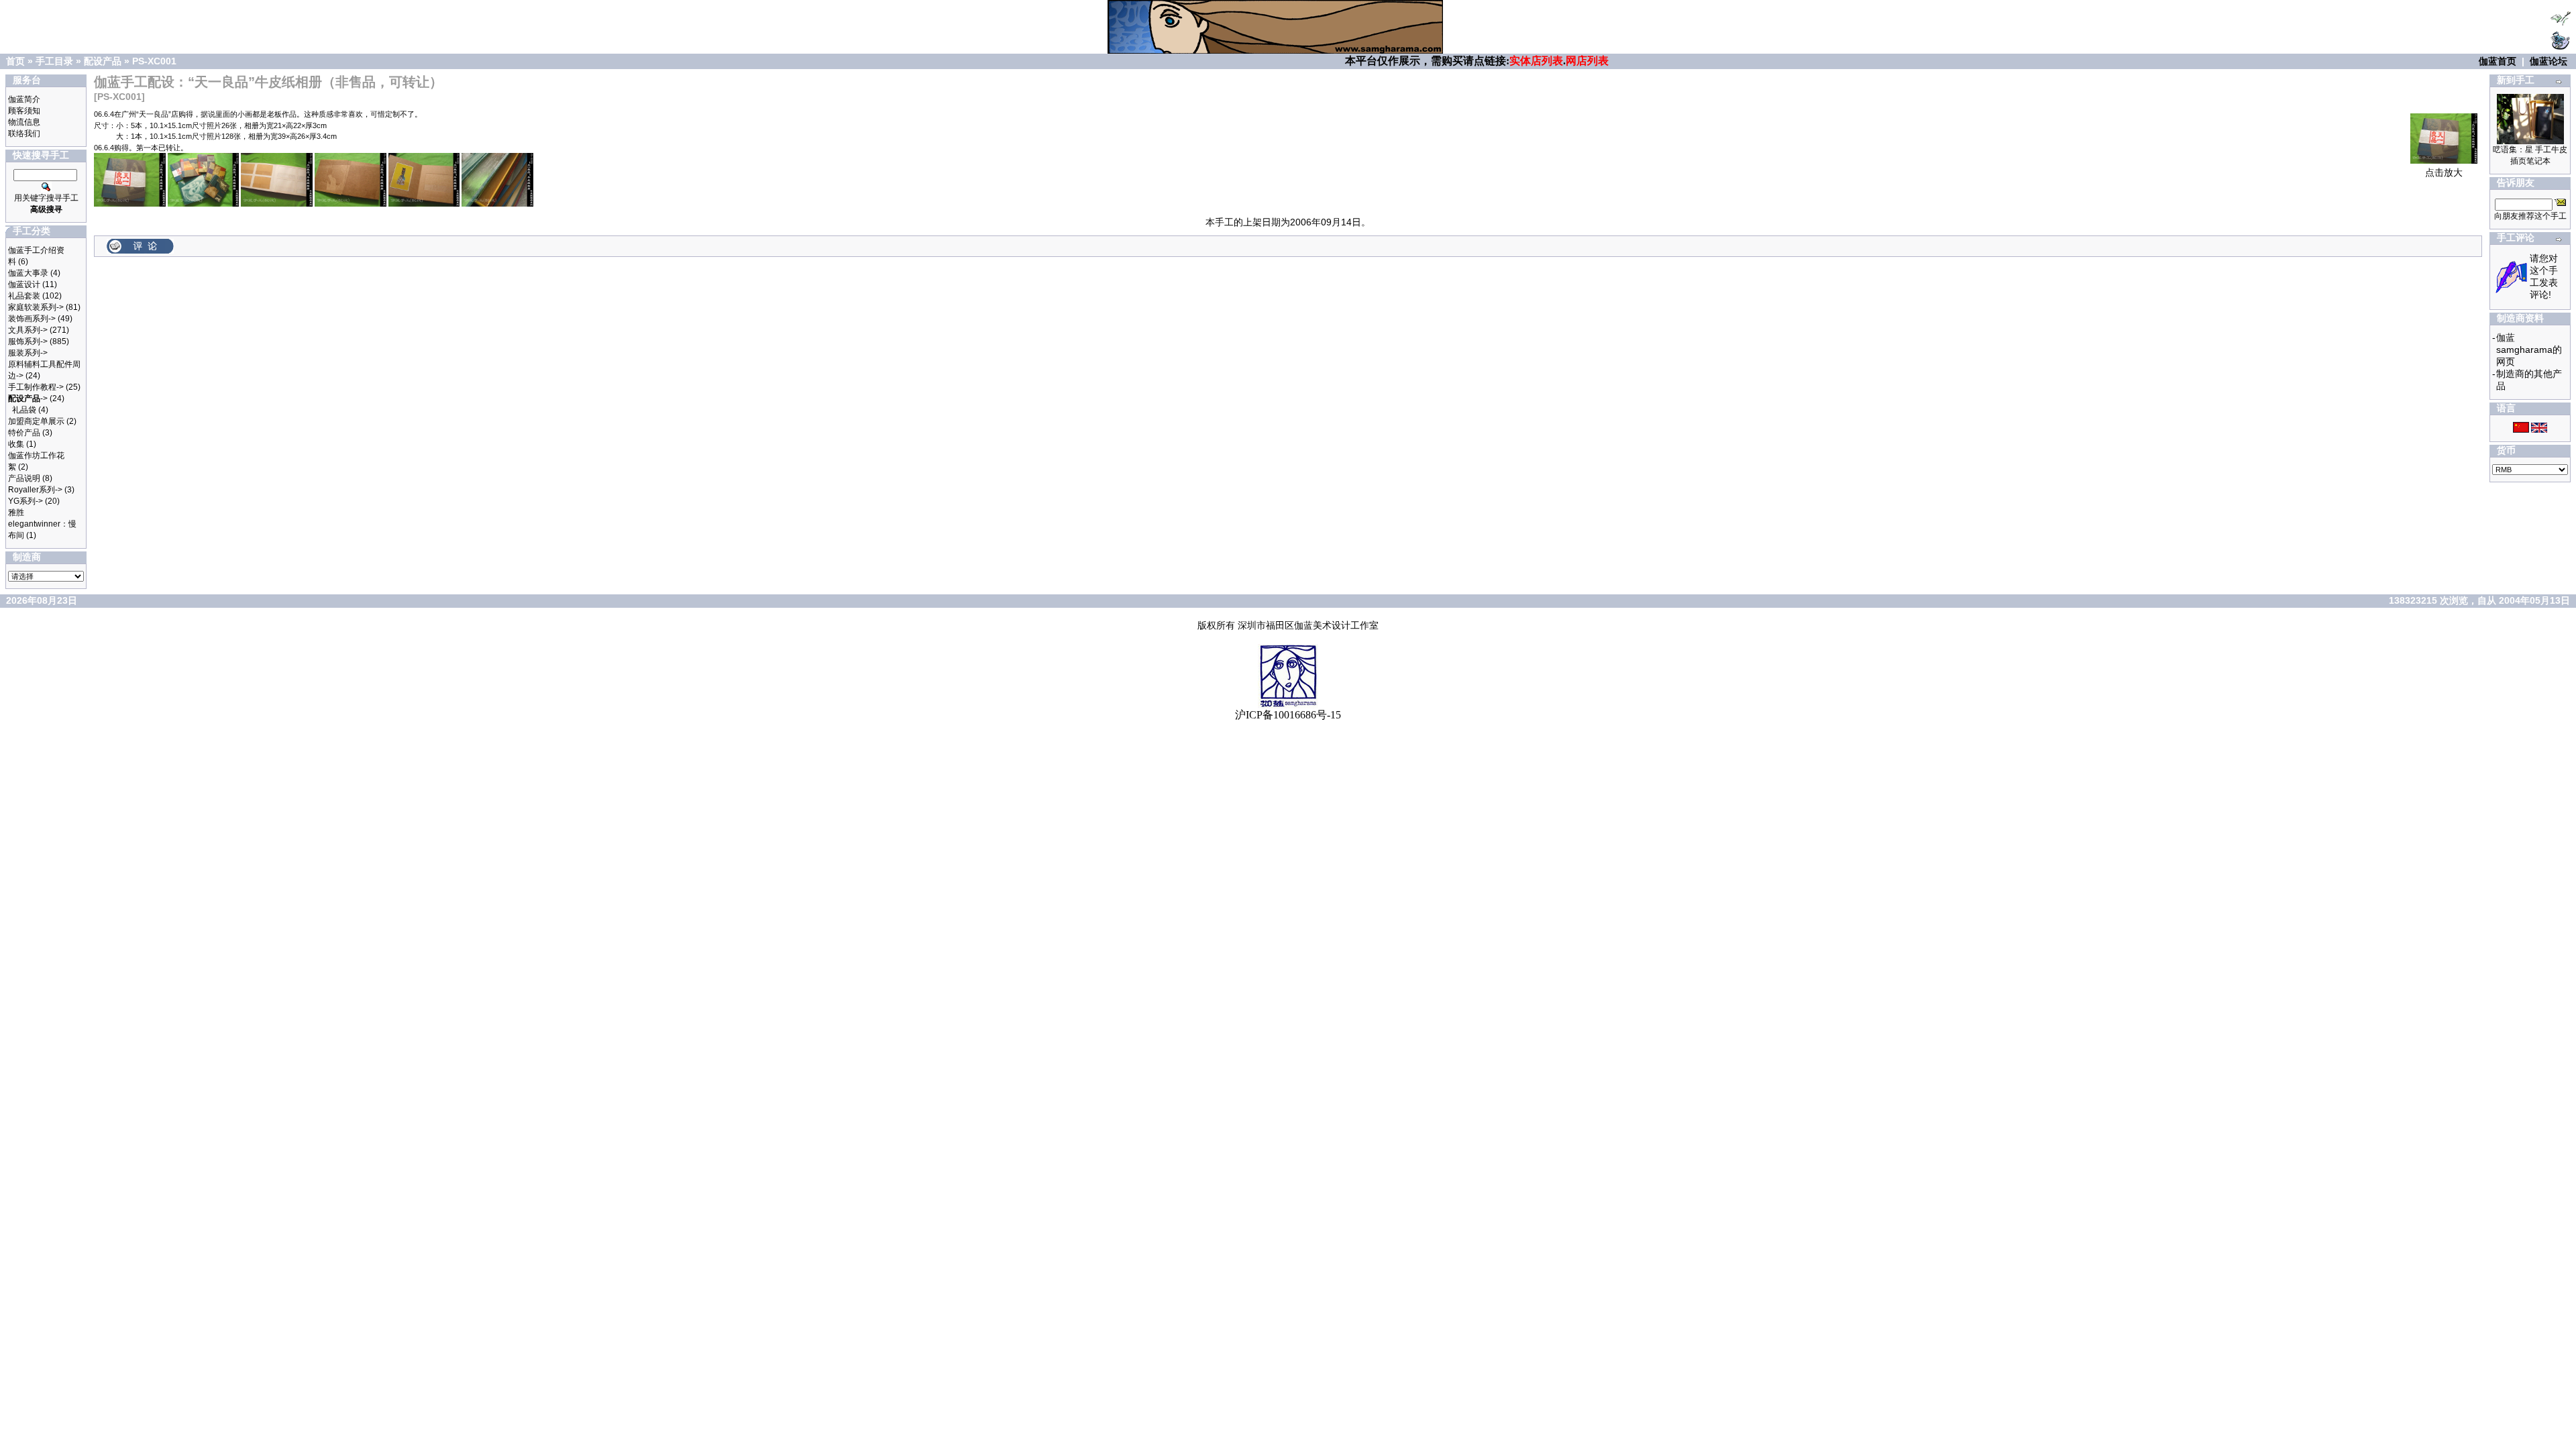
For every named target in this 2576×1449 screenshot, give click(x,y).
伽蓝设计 (24, 284)
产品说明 (24, 478)
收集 (16, 444)
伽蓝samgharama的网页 (2529, 350)
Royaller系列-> (35, 490)
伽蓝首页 (2498, 61)
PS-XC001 (154, 61)
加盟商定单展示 (36, 421)
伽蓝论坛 (2548, 61)
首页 (15, 61)
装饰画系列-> (32, 319)
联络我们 (24, 133)
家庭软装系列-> (36, 307)
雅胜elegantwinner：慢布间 (42, 524)
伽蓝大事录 (28, 273)
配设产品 (103, 61)
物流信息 (24, 122)
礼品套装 (24, 296)
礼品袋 (24, 410)
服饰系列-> (28, 341)
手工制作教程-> (36, 387)
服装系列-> (28, 353)
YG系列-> (25, 501)
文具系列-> (28, 330)
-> (28, 398)
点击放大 (2444, 172)
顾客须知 (24, 111)
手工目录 (54, 61)
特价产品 (24, 433)
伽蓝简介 (24, 99)
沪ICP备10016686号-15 (1288, 715)
